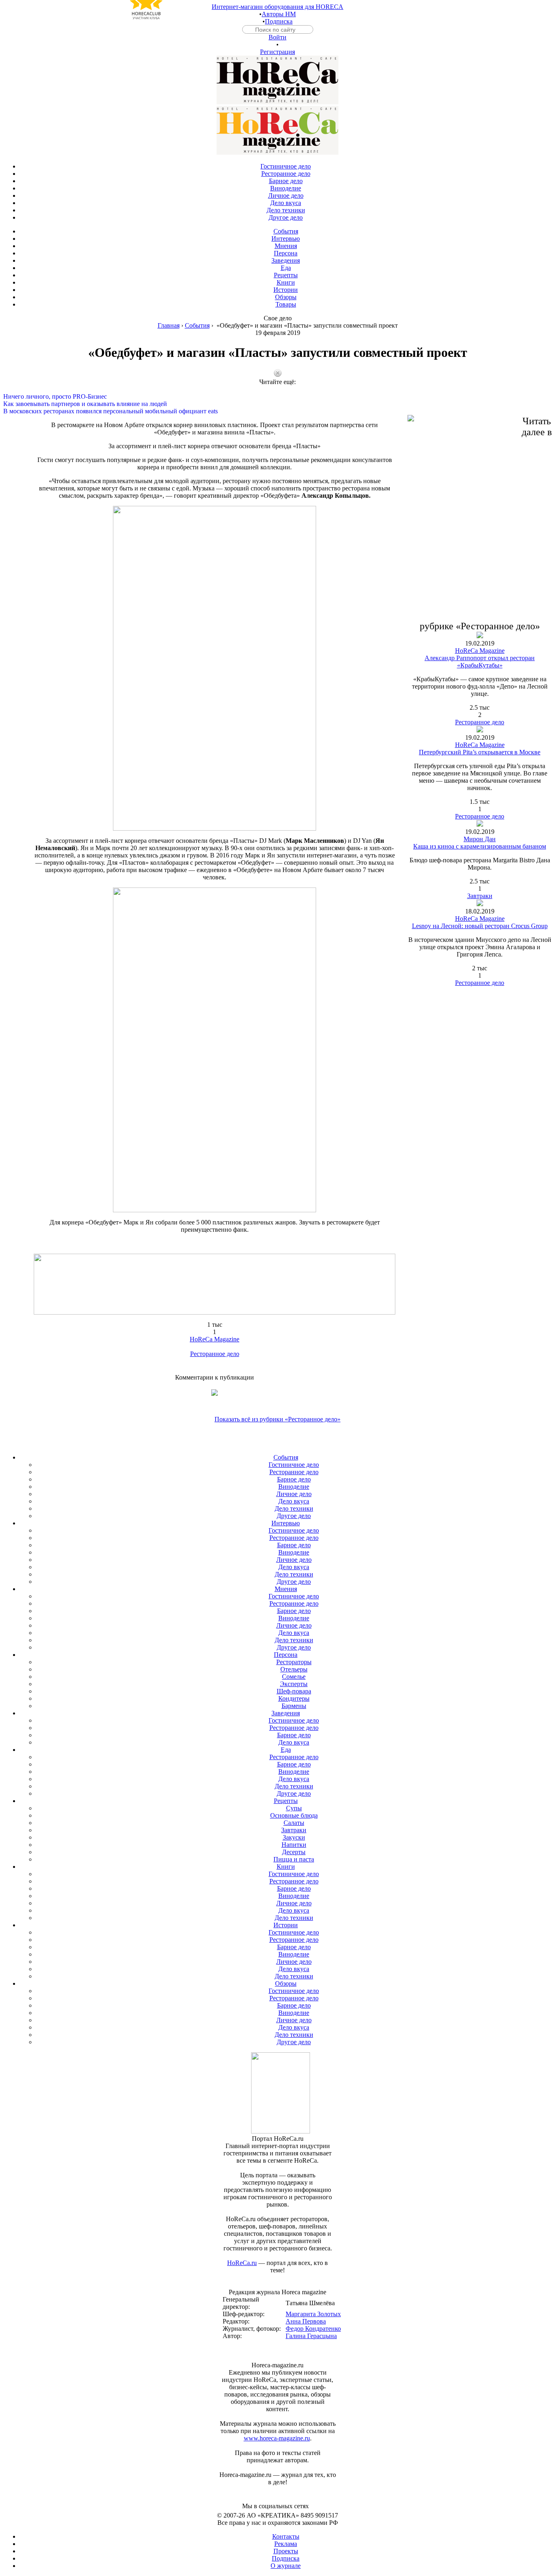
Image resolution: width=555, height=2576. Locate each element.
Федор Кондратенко (313, 2329)
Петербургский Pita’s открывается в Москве (480, 752)
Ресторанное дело (215, 1354)
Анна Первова (306, 2321)
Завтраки (480, 896)
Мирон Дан (480, 839)
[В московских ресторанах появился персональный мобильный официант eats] (277, 404)
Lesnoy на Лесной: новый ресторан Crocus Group (480, 926)
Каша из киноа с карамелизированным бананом (480, 846)
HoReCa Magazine (215, 1339)
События (197, 325)
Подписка (279, 21)
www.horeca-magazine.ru (277, 2438)
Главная (169, 325)
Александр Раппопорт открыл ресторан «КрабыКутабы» (480, 662)
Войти (277, 37)
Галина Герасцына (311, 2336)
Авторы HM (279, 14)
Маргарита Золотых (313, 2314)
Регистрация (277, 52)
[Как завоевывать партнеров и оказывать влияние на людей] (277, 397)
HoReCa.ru (242, 2263)
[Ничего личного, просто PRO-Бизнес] (277, 389)
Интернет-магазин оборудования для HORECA (277, 7)
